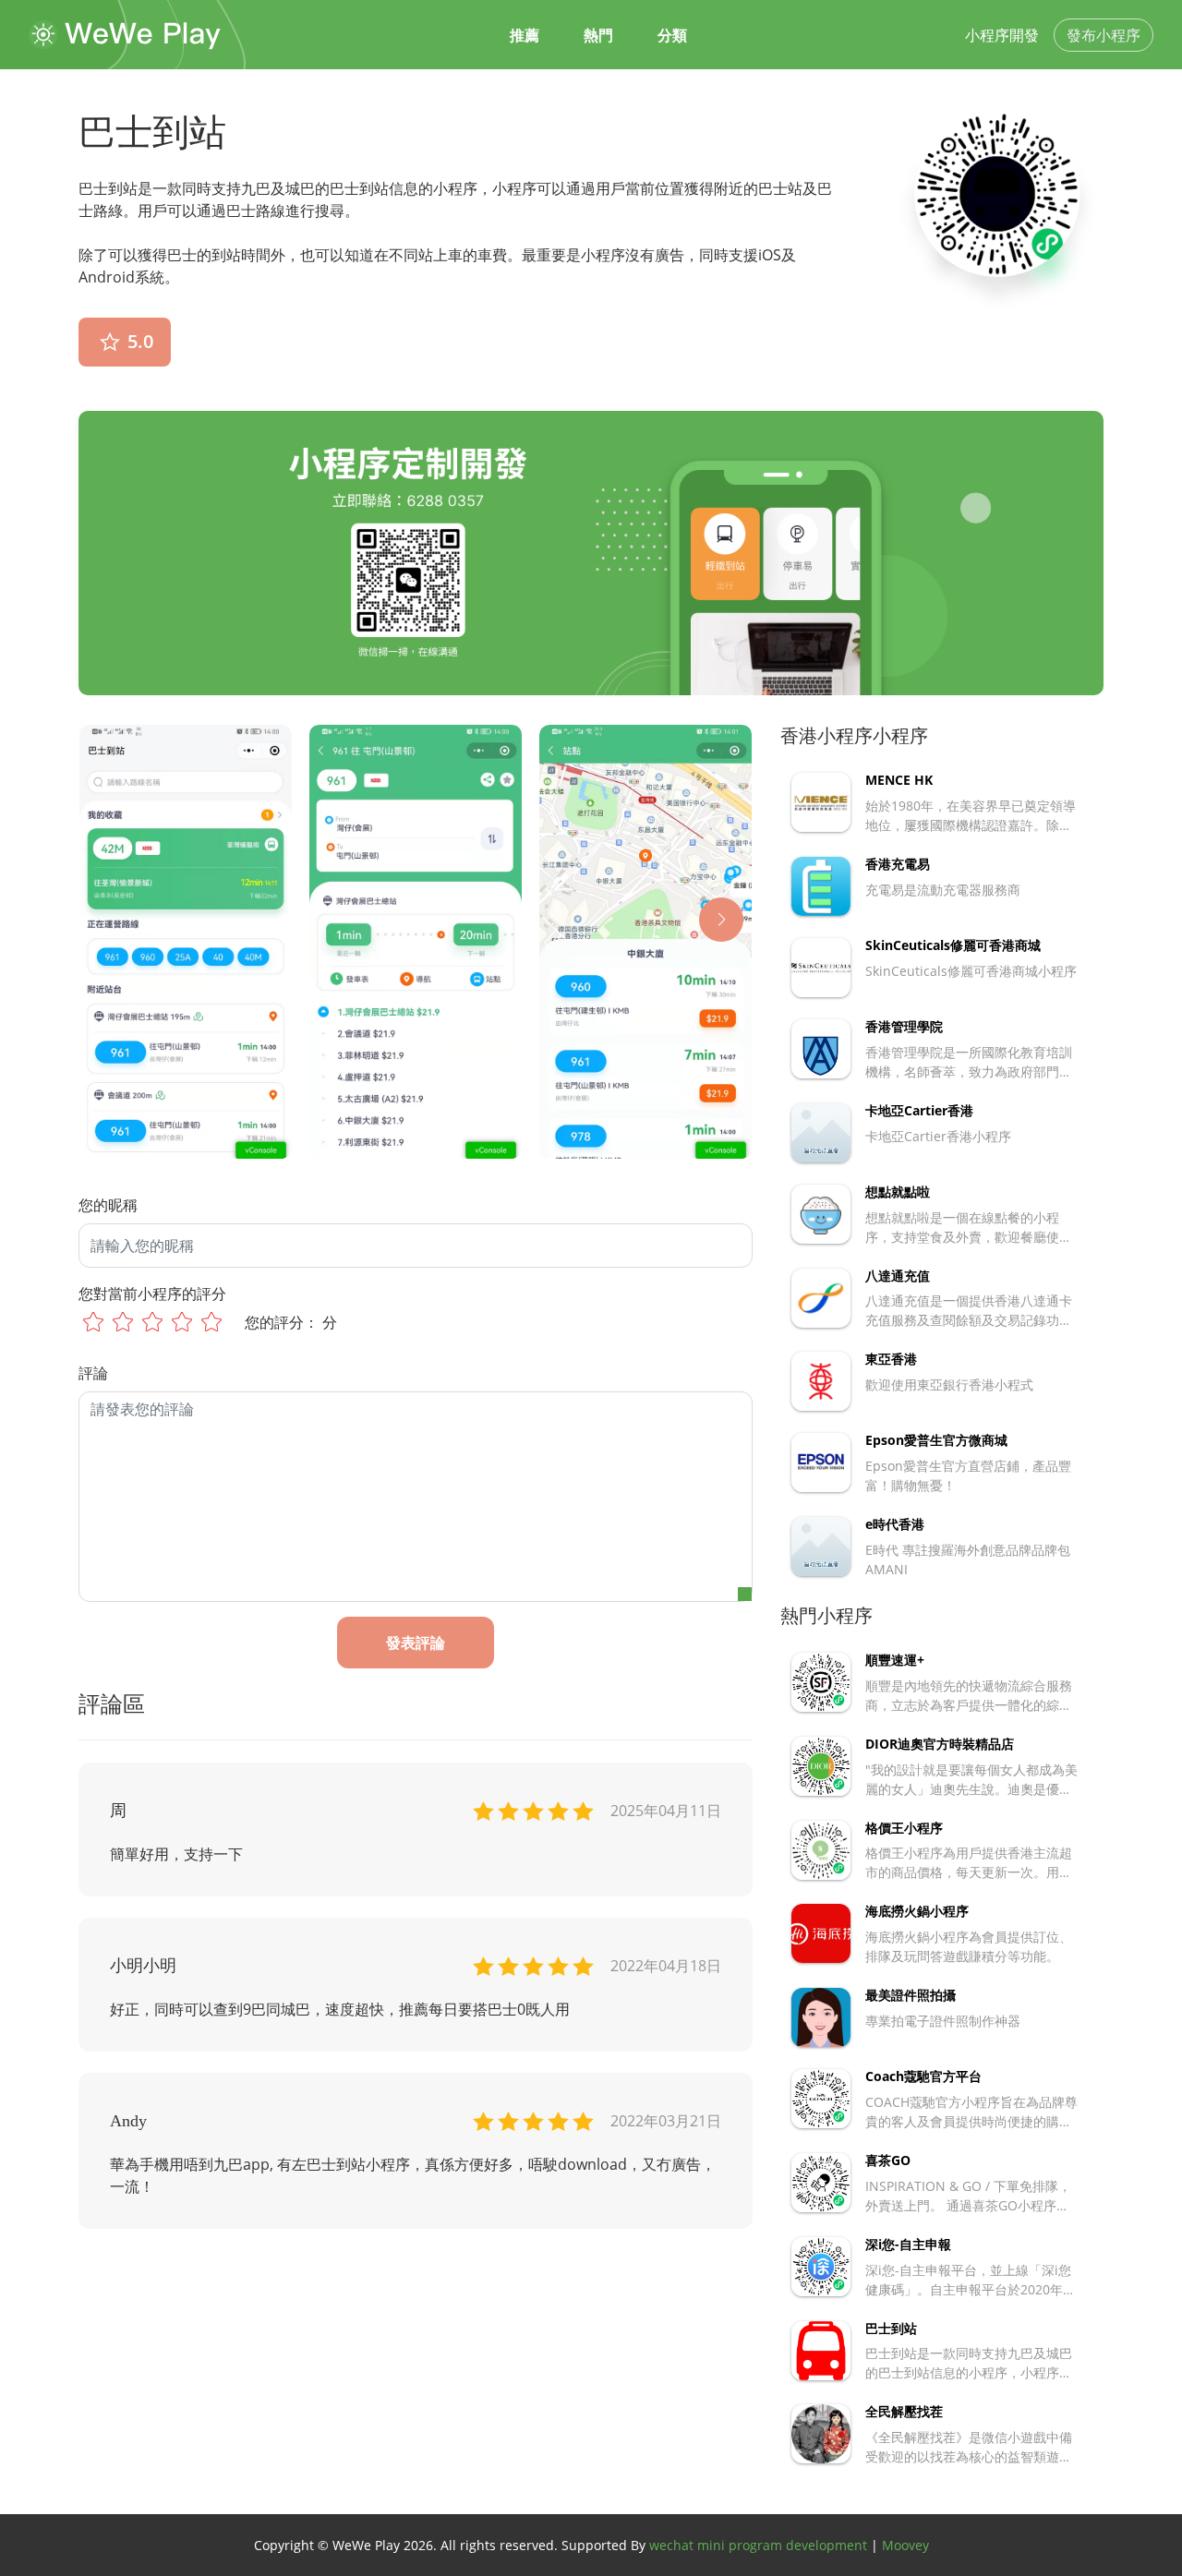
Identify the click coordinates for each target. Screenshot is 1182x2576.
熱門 (598, 35)
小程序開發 (1002, 35)
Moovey (905, 2545)
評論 (93, 1373)
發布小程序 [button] (1104, 35)
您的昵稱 (108, 1205)
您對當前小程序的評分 (152, 1294)
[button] (721, 920)
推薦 (525, 35)
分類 (672, 35)
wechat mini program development (758, 2545)
